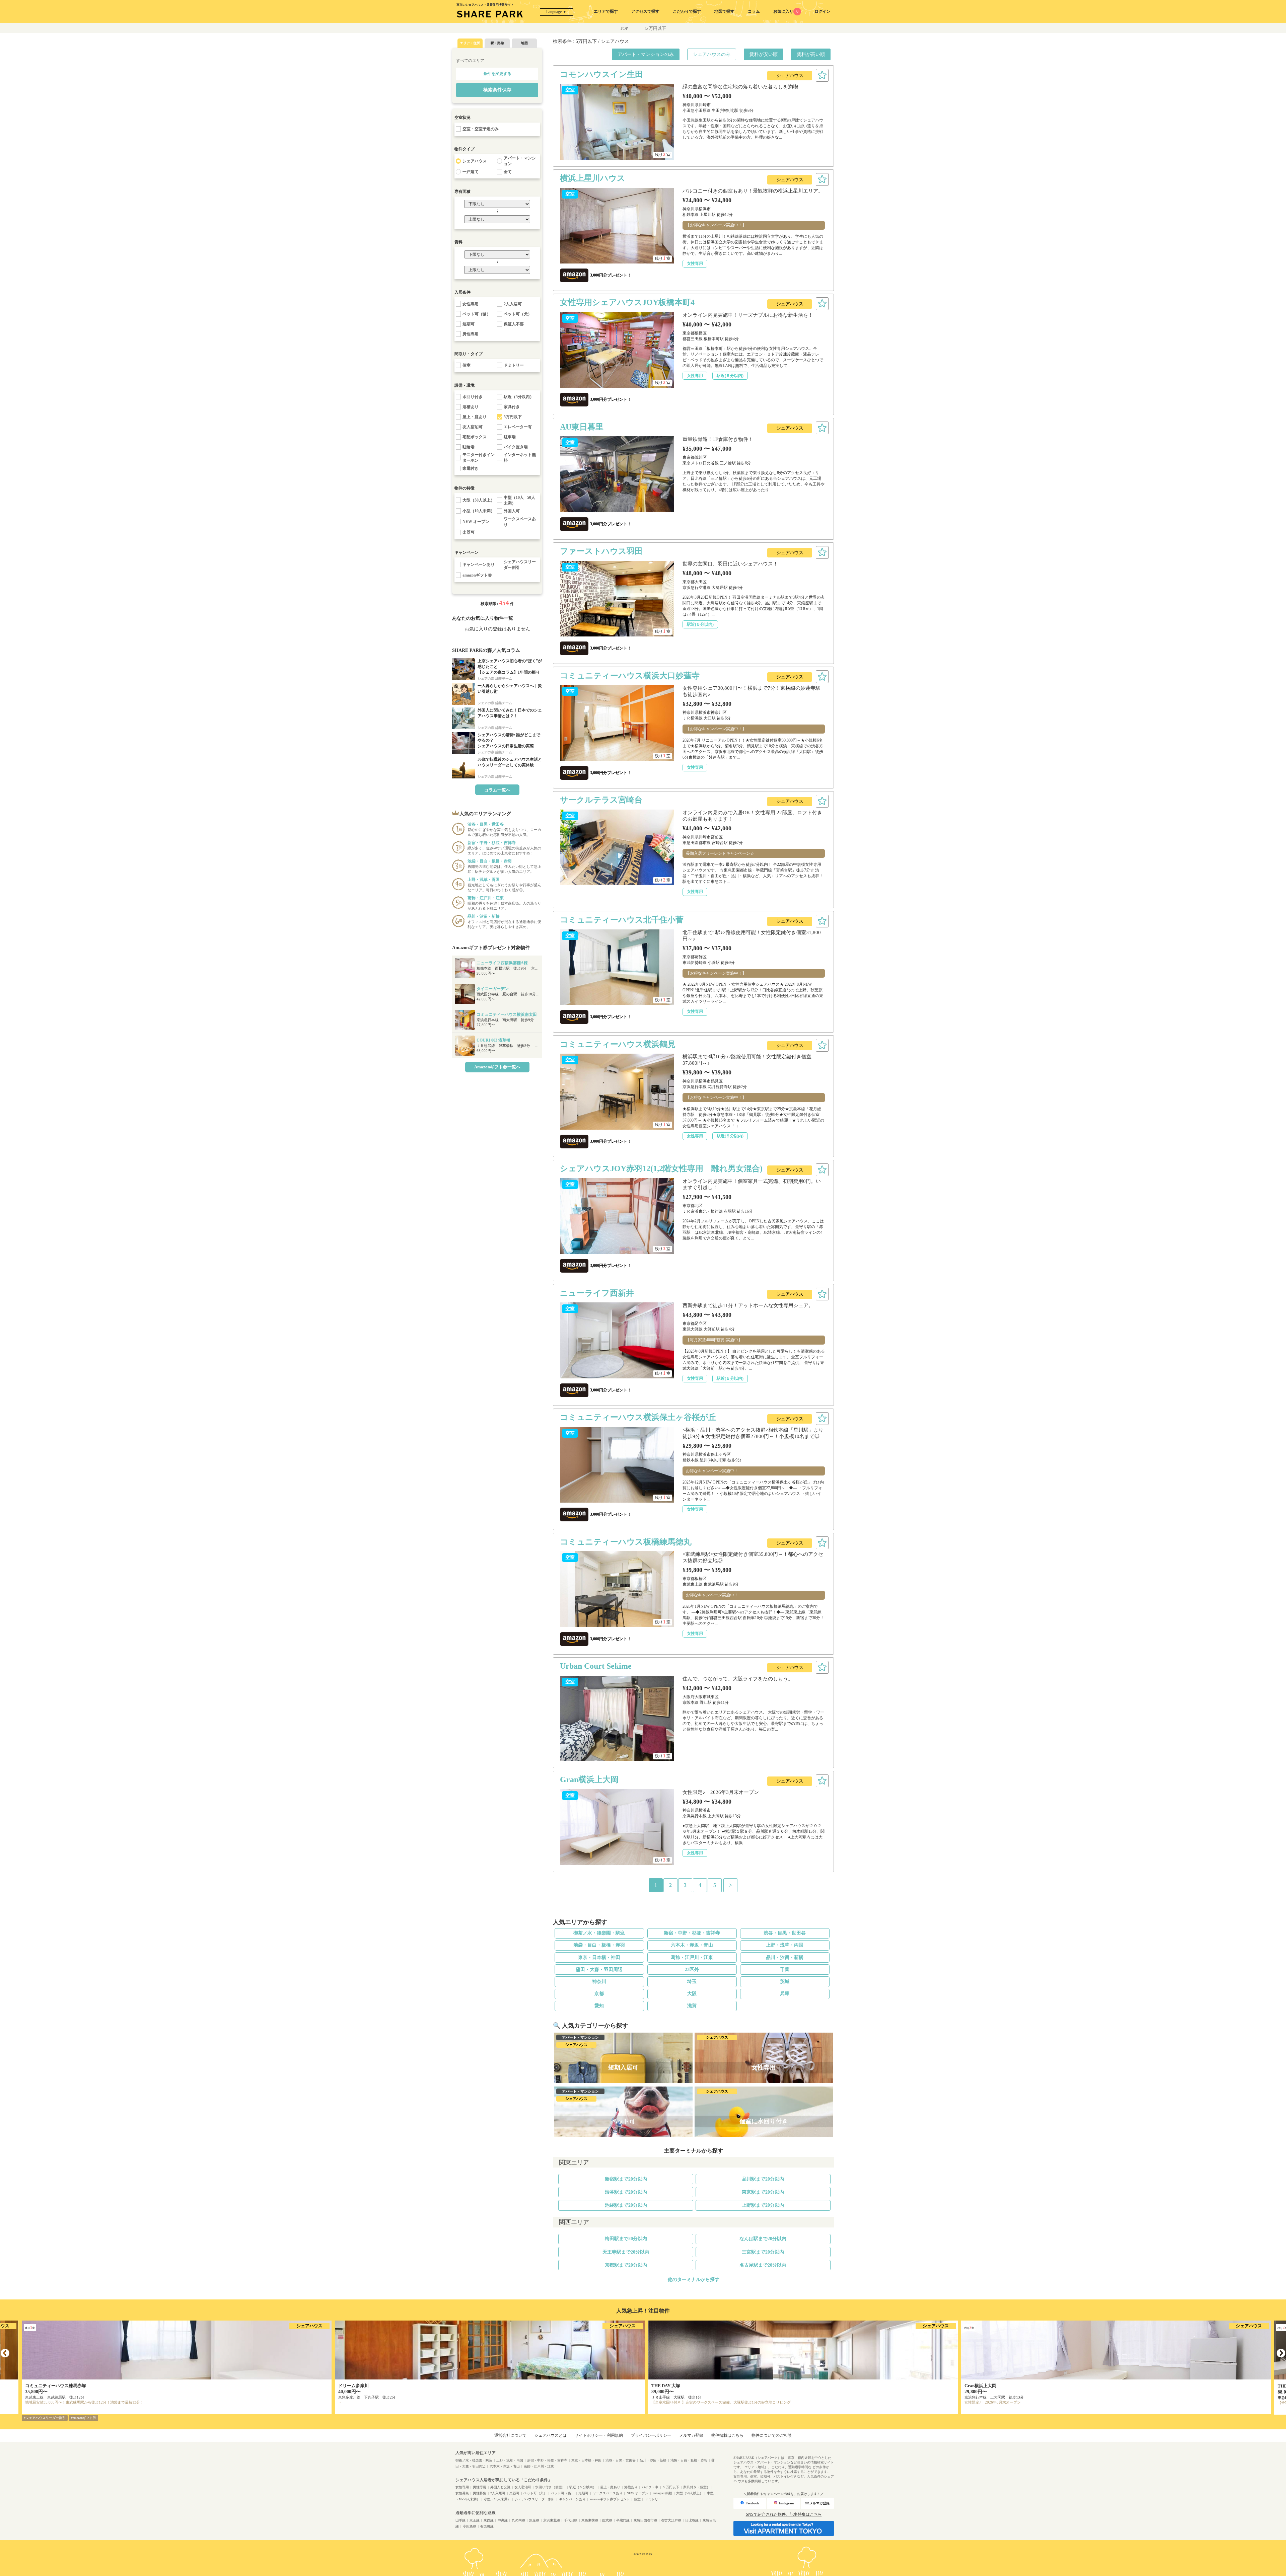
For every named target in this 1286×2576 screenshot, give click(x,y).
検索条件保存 (497, 90)
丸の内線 (518, 2520)
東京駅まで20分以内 (763, 2192)
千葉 (785, 1969)
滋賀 (692, 2006)
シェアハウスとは (551, 2435)
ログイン (823, 11)
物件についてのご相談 (772, 2435)
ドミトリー (653, 2499)
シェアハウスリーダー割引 (535, 2499)
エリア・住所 (470, 43)
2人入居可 (498, 2493)
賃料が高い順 (811, 54)
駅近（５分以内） (583, 2487)
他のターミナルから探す (694, 2280)
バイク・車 (650, 2487)
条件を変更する (497, 74)
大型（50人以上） (690, 2493)
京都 (599, 1994)
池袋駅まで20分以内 (626, 2205)
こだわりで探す (687, 11)
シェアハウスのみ (712, 54)
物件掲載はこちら (727, 2435)
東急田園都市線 (645, 2520)
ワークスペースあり (608, 2493)
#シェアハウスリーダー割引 (45, 2418)
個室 (637, 2499)
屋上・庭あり (610, 2487)
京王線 (475, 2520)
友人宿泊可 (523, 2487)
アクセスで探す (645, 11)
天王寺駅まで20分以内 (626, 2252)
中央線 (503, 2520)
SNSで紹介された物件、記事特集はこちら (784, 2514)
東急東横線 (590, 2520)
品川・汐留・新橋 (785, 1957)
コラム (754, 11)
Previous (5, 2353)
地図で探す (724, 11)
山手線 (460, 2520)
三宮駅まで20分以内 (763, 2252)
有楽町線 (487, 2526)
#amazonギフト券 (84, 2418)
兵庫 (785, 1994)
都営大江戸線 (671, 2520)
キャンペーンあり (572, 2499)
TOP (624, 28)
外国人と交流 (500, 2487)
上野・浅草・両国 (785, 1945)
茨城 (785, 1982)
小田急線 (470, 2526)
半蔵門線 (623, 2520)
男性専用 (480, 2487)
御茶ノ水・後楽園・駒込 (599, 1933)
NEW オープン (637, 2493)
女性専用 (462, 2487)
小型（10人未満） (497, 2499)
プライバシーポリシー (651, 2435)
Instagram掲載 (662, 2493)
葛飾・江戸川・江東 (692, 1957)
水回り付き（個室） (550, 2487)
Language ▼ (556, 12)
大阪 (692, 1994)
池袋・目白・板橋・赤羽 (599, 1945)
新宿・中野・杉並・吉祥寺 (692, 1933)
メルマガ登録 (691, 2435)
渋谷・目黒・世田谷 (785, 1933)
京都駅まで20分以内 (626, 2265)
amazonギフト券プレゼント (610, 2499)
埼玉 (692, 1982)
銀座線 (534, 2520)
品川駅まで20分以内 (763, 2179)
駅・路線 (497, 43)
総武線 (607, 2520)
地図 (524, 43)
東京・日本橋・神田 (599, 1957)
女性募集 (462, 2493)
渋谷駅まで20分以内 (626, 2192)
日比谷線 (692, 2520)
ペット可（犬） (535, 2493)
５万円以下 (655, 28)
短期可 (583, 2493)
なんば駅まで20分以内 (763, 2239)
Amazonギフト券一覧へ (497, 1067)
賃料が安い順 (764, 54)
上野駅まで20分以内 (763, 2205)
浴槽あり (631, 2487)
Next (1281, 2353)
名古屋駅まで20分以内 (763, 2265)
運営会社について (510, 2435)
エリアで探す (606, 11)
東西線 (489, 2520)
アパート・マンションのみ (646, 54)
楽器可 (514, 2493)
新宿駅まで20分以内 (626, 2179)
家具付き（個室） (697, 2487)
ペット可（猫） (563, 2493)
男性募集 (480, 2493)
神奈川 (599, 1982)
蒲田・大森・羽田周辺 (599, 1969)
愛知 (599, 2006)
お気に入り (786, 11)
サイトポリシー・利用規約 (599, 2435)
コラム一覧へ (497, 790)
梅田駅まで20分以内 (626, 2239)
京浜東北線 (552, 2520)
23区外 (692, 1969)
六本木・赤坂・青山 (692, 1945)
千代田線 (571, 2520)
